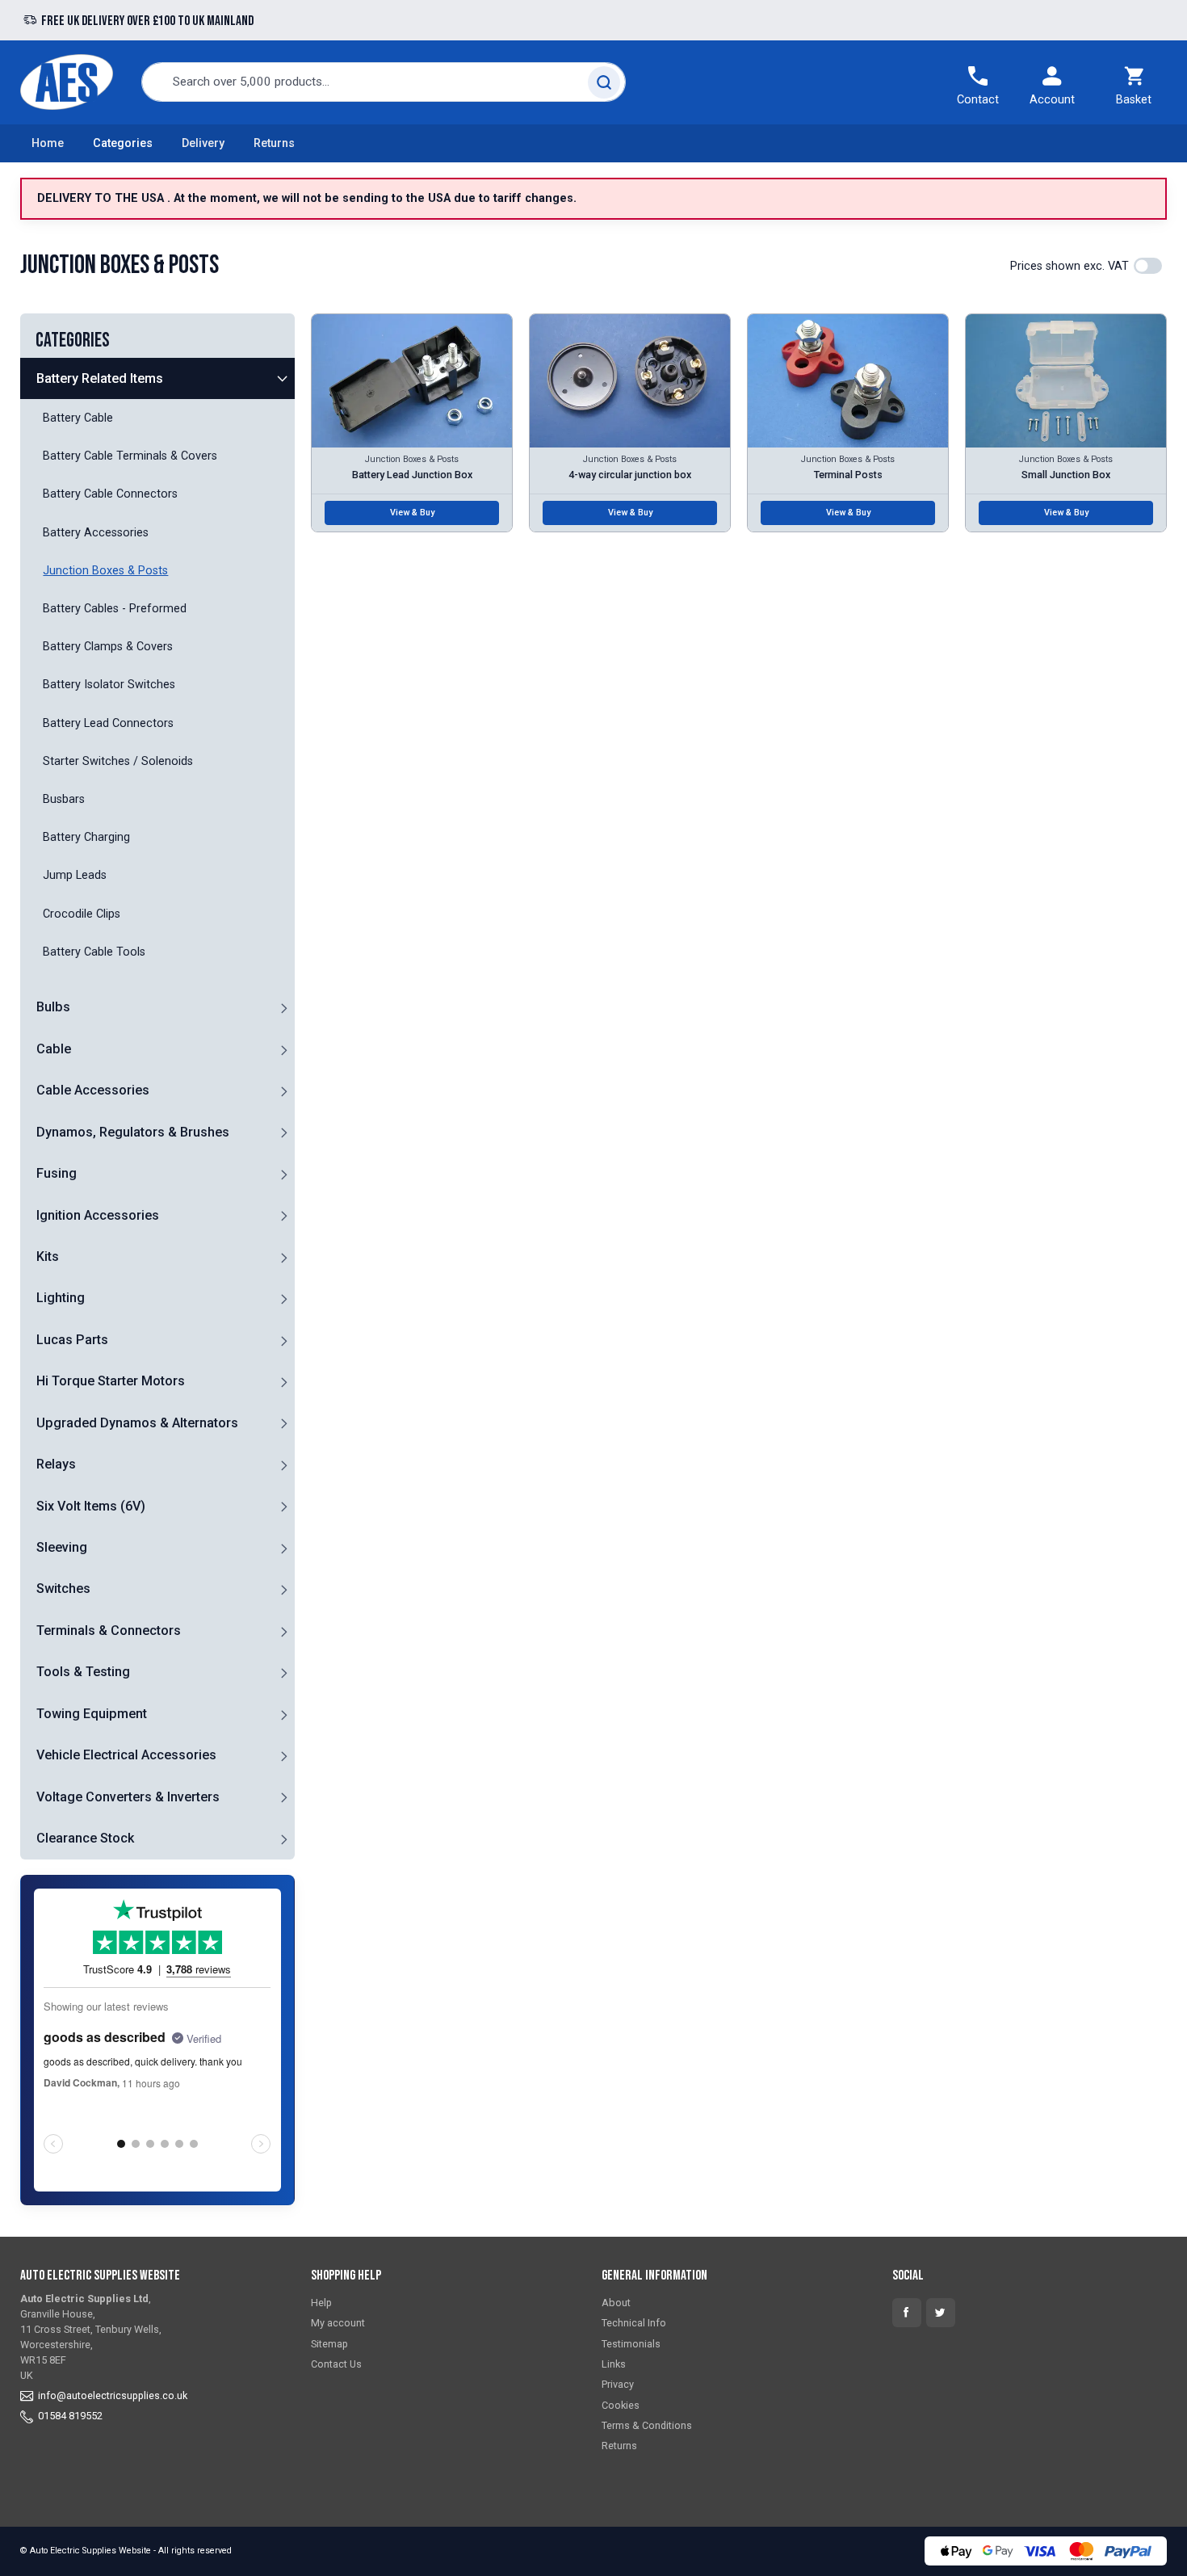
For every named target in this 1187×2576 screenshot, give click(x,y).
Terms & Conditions (647, 2425)
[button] (283, 378)
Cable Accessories (93, 1090)
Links (614, 2364)
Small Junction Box (1066, 475)
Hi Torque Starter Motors (111, 1381)
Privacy (618, 2384)
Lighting (61, 1298)
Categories (123, 143)
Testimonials (631, 2344)
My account (338, 2323)
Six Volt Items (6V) (91, 1506)
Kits (48, 1256)
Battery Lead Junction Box (412, 475)
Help (321, 2303)
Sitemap (329, 2344)
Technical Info (634, 2323)
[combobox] (384, 82)
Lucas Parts (72, 1340)
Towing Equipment (92, 1714)
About (616, 2303)
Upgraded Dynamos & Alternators (137, 1423)
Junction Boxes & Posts (412, 459)
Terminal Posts (848, 475)
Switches (63, 1588)
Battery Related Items (100, 378)
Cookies (621, 2405)
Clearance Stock (85, 1838)
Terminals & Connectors (109, 1630)
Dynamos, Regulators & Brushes (133, 1132)
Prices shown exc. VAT (1070, 266)
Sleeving (62, 1547)
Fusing (57, 1173)
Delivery (203, 143)
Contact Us (336, 2364)
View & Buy (412, 513)
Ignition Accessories (98, 1215)
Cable (54, 1049)
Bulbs (53, 1007)
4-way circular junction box (630, 475)
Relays (56, 1464)
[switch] (1148, 266)
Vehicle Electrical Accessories (126, 1755)
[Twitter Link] (941, 2313)
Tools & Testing (83, 1672)
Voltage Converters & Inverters (128, 1797)
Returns (274, 143)
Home (48, 143)
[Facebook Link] (907, 2313)
